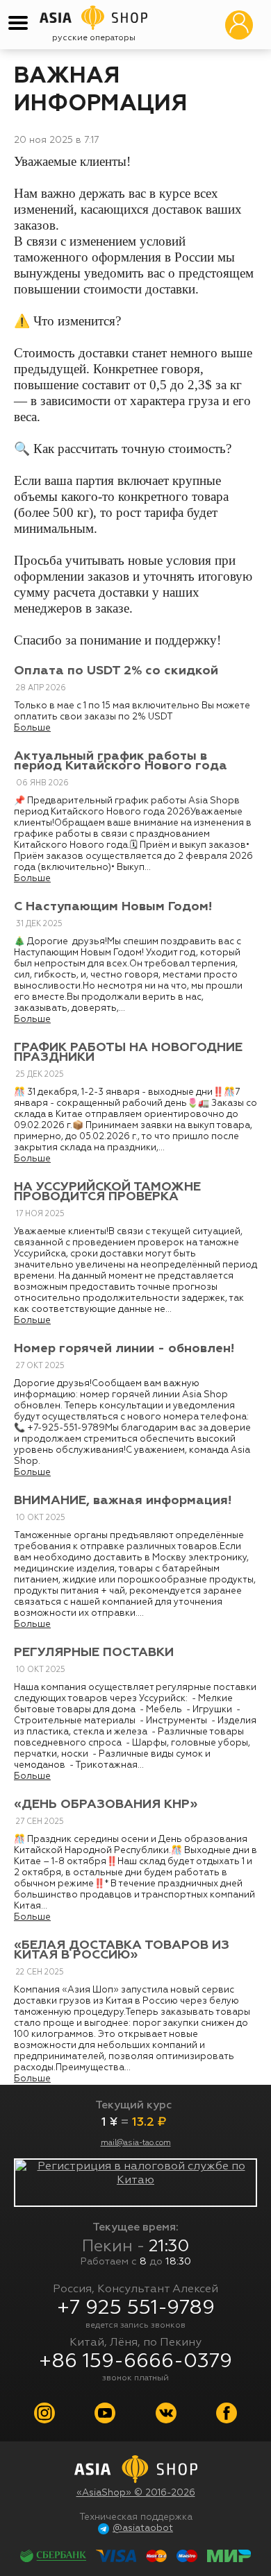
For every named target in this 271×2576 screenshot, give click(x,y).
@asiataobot (143, 2528)
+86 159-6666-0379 (135, 2362)
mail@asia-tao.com (136, 2143)
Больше (32, 728)
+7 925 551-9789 (136, 2308)
